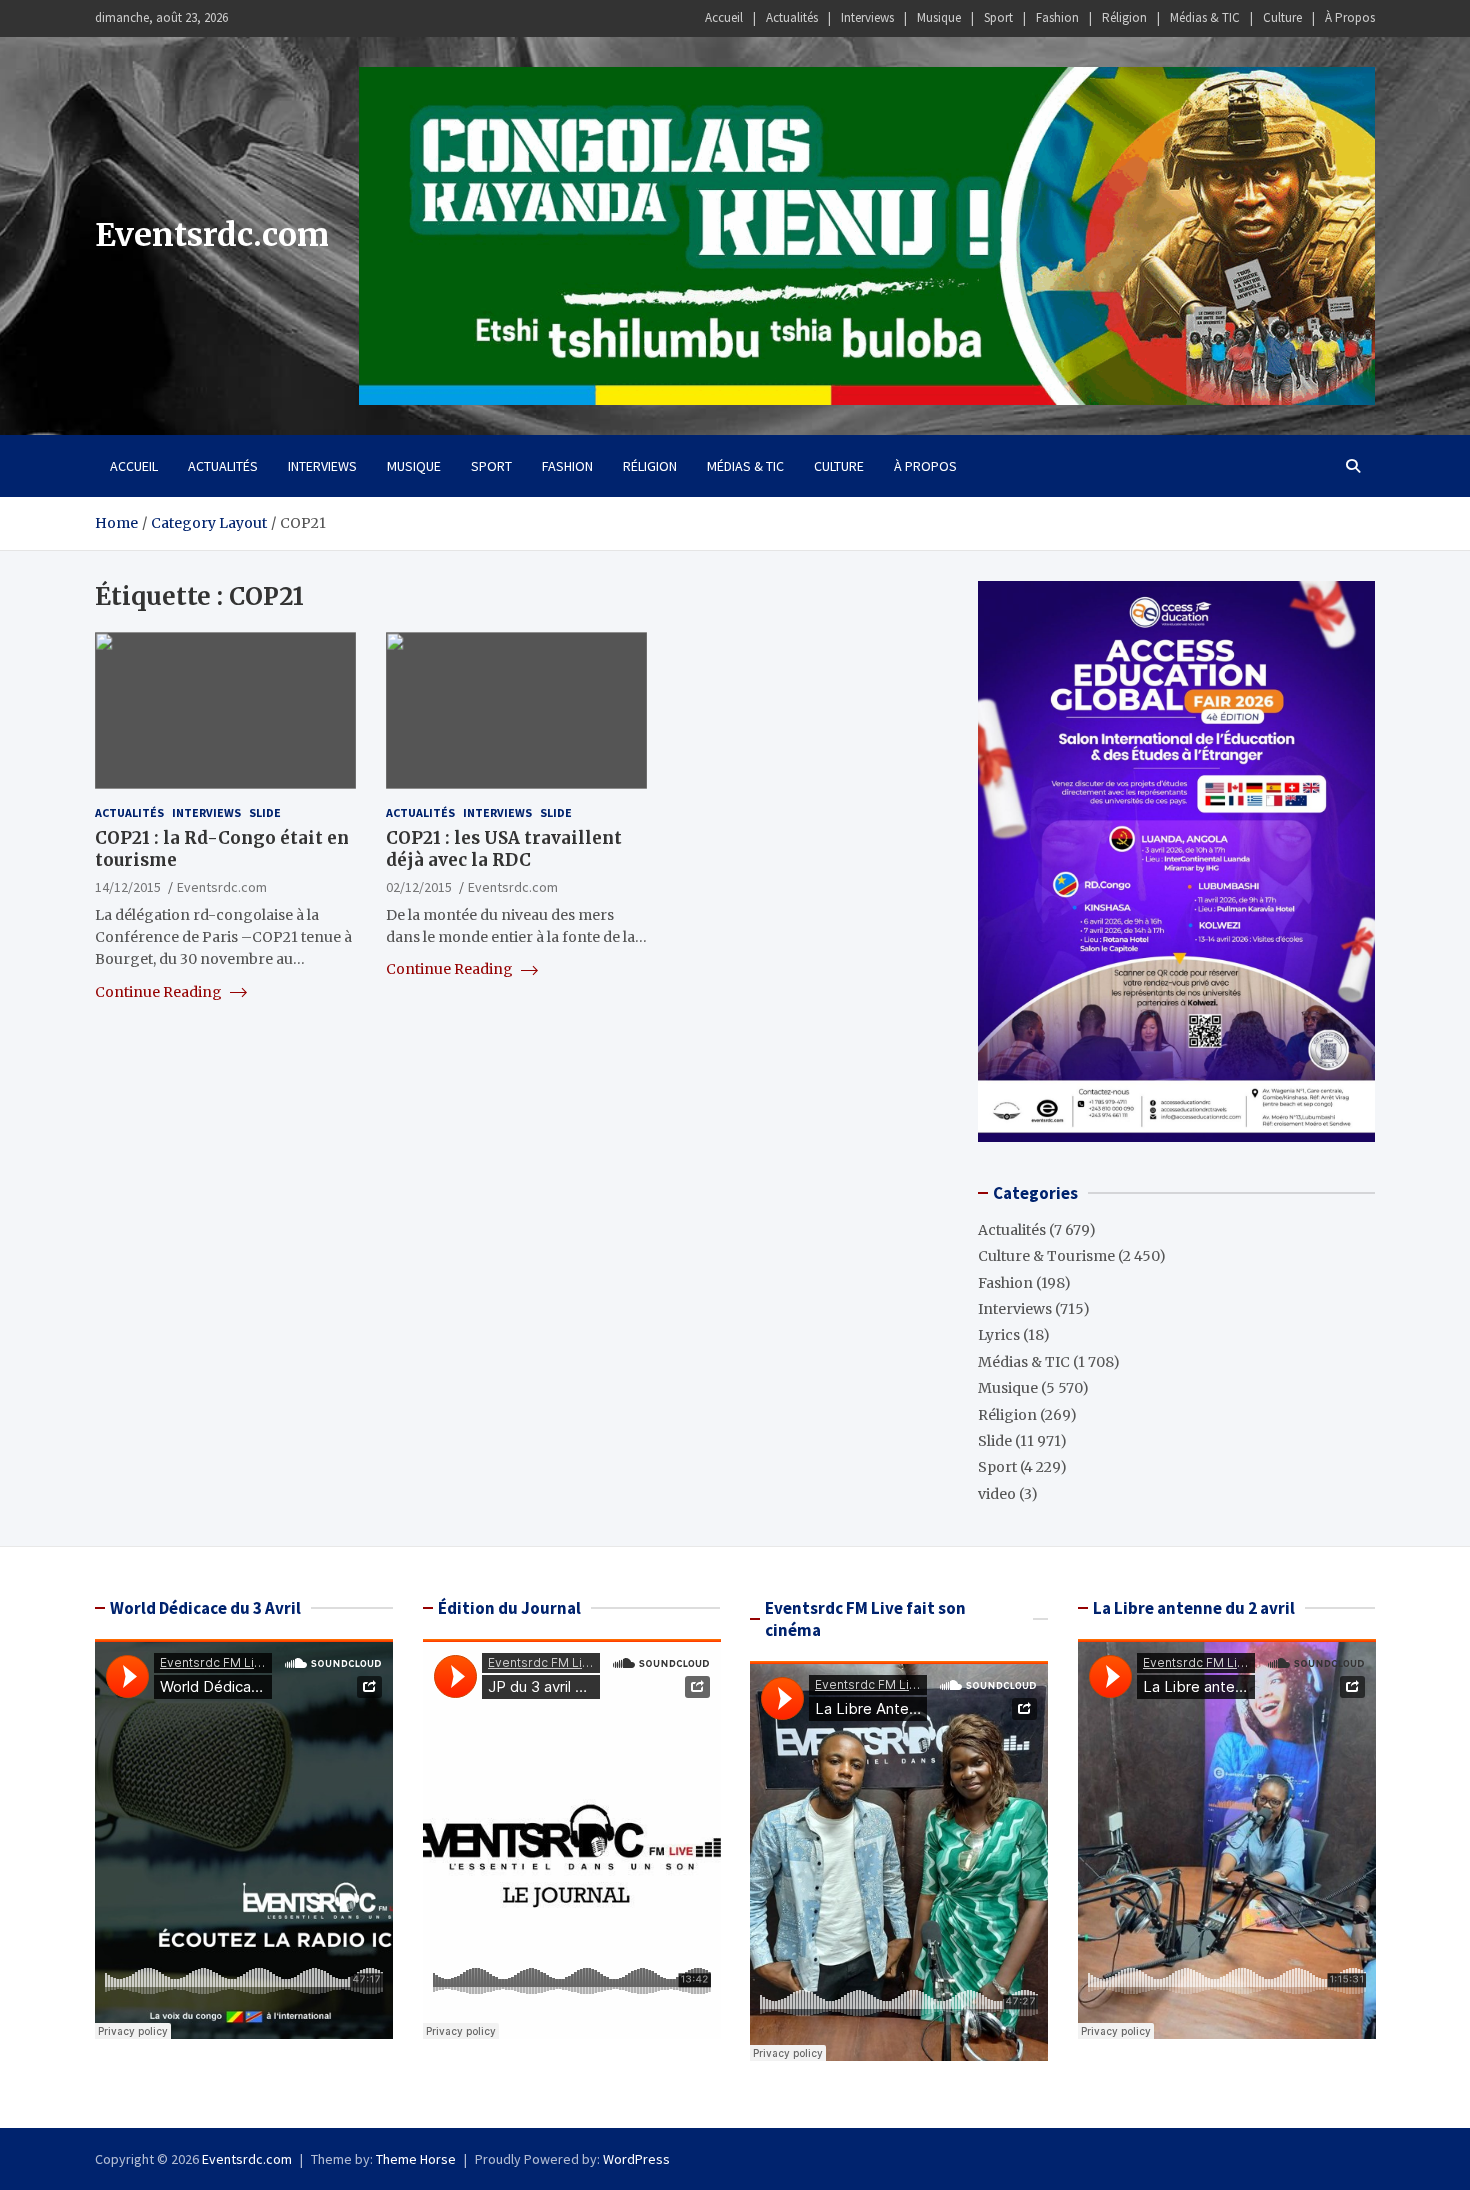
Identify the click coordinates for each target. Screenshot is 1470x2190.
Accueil (724, 17)
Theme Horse (416, 2159)
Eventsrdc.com (212, 235)
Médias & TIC (1205, 17)
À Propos (1350, 17)
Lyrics (999, 1335)
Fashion (1057, 17)
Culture (1282, 17)
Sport (998, 17)
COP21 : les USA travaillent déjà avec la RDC (504, 849)
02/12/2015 (419, 887)
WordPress (636, 2159)
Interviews (867, 17)
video (997, 1494)
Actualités (792, 17)
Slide (265, 812)
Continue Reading (160, 991)
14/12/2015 (128, 887)
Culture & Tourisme (1046, 1256)
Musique (939, 17)
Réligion (1124, 17)
